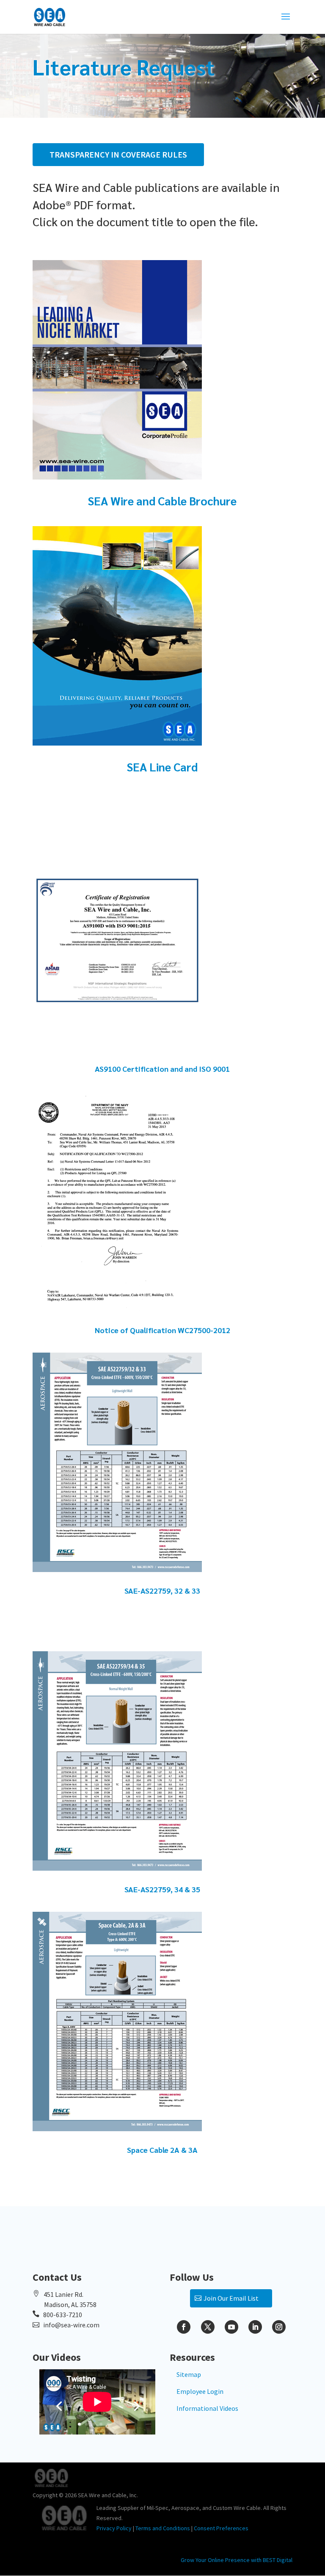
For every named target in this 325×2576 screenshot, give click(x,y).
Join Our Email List (231, 2298)
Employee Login (200, 2391)
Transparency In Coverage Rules (118, 154)
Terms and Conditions (163, 2528)
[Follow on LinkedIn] (255, 2327)
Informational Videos (207, 2408)
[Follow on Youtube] (231, 2327)
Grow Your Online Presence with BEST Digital (237, 2560)
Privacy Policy (114, 2528)
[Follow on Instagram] (279, 2327)
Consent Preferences (221, 2528)
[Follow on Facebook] (184, 2327)
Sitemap (189, 2374)
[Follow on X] (208, 2327)
